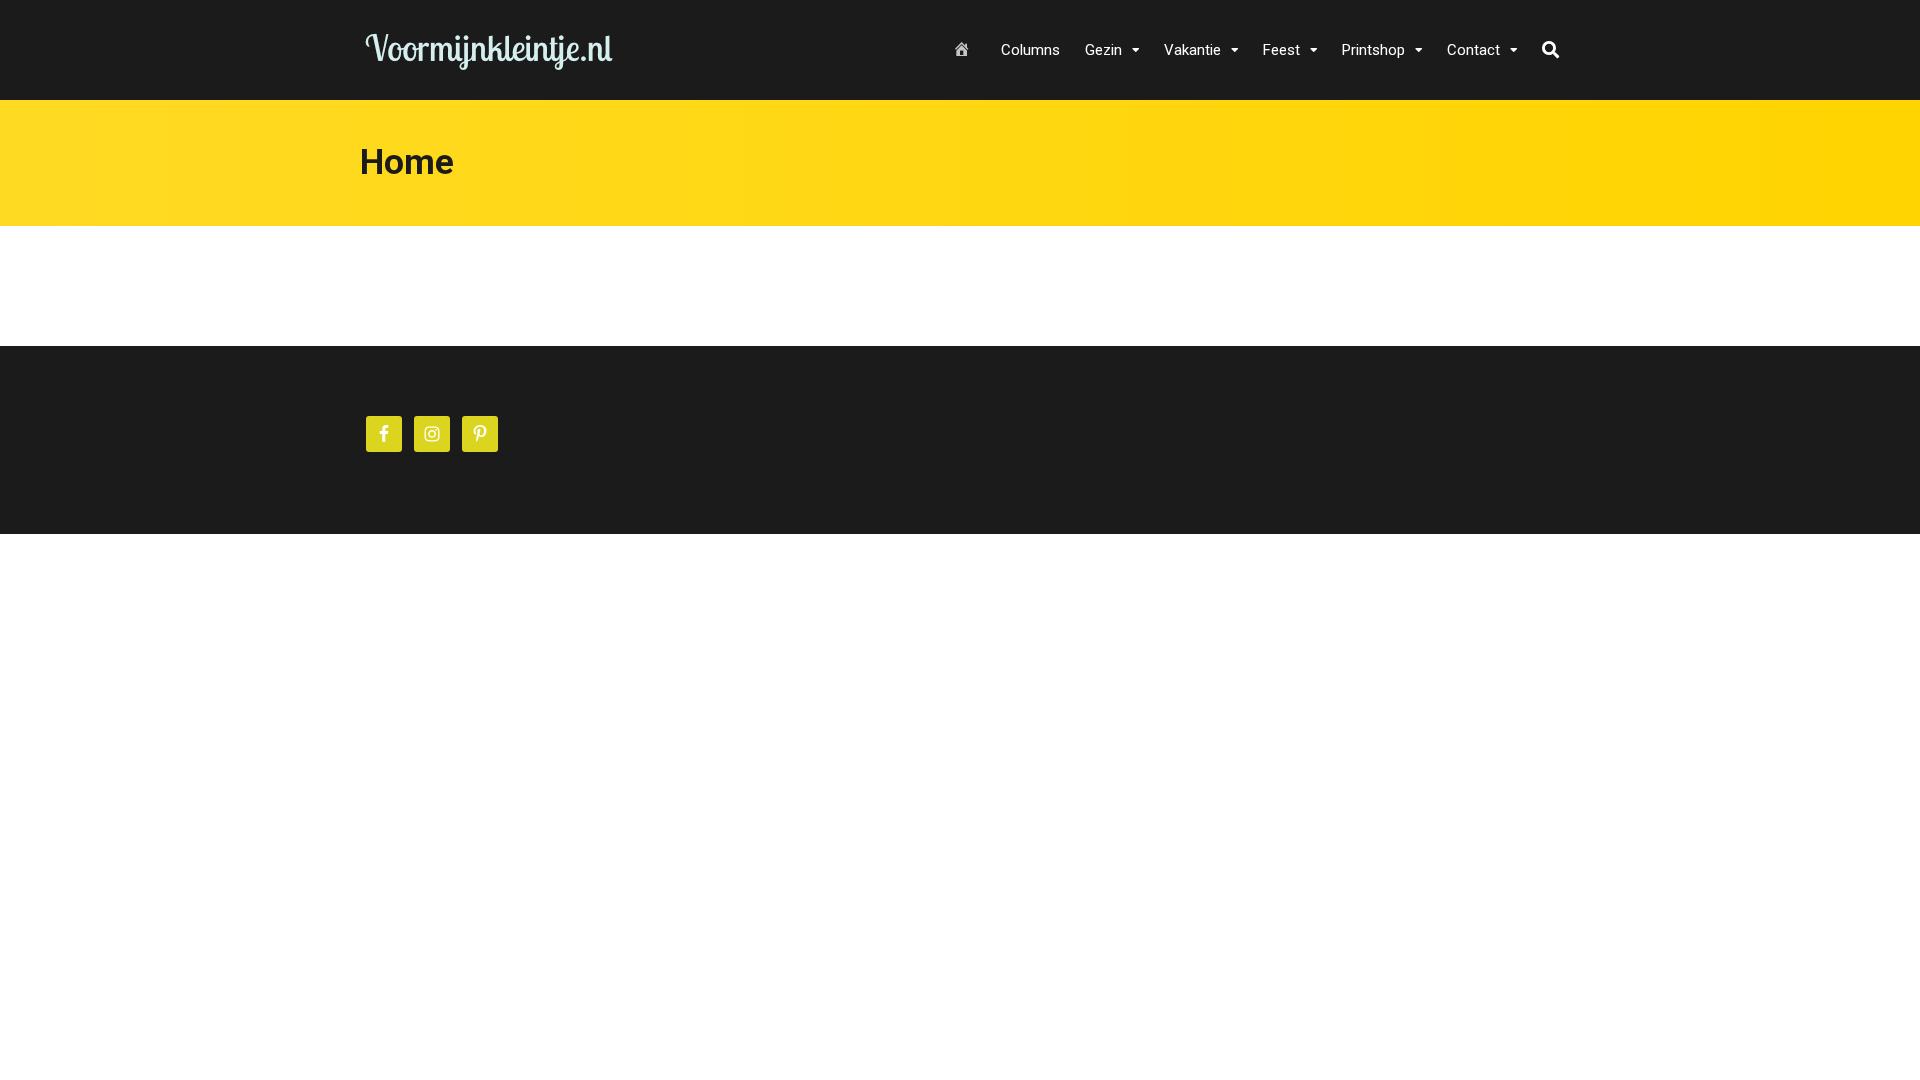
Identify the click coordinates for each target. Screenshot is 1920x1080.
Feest (1281, 50)
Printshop (1373, 50)
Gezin (1103, 50)
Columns (1030, 50)
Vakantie (1192, 50)
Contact (1473, 50)
